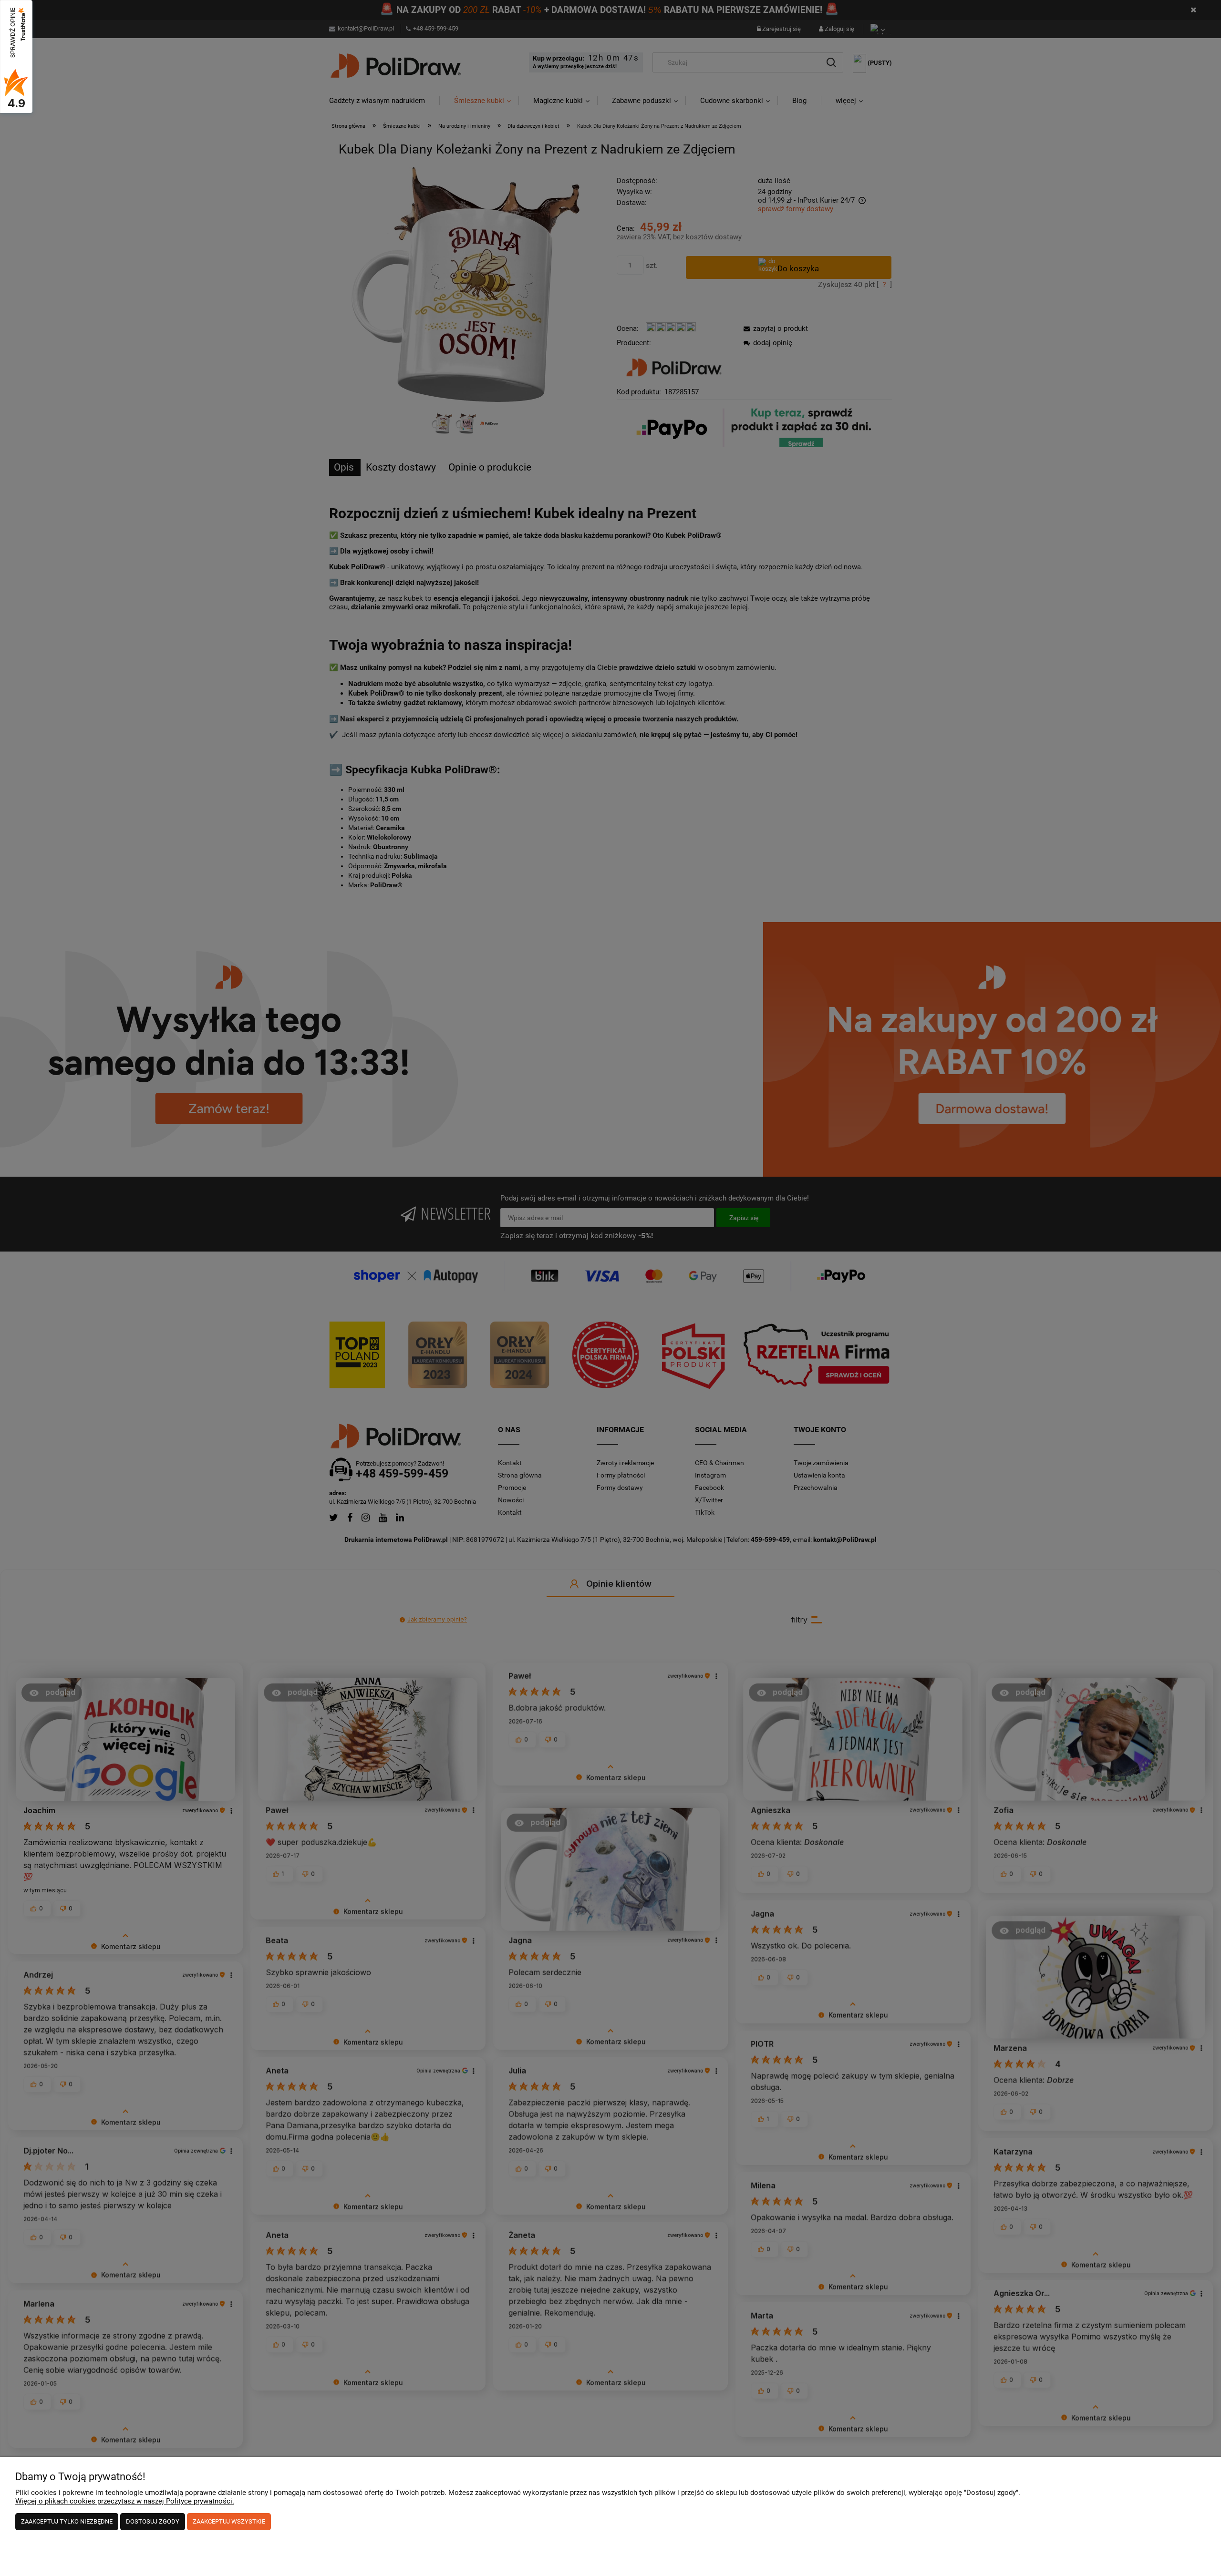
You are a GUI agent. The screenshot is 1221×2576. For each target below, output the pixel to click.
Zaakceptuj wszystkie (229, 2521)
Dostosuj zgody (153, 2521)
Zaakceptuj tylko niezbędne (67, 2521)
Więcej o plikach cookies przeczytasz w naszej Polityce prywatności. (125, 2501)
